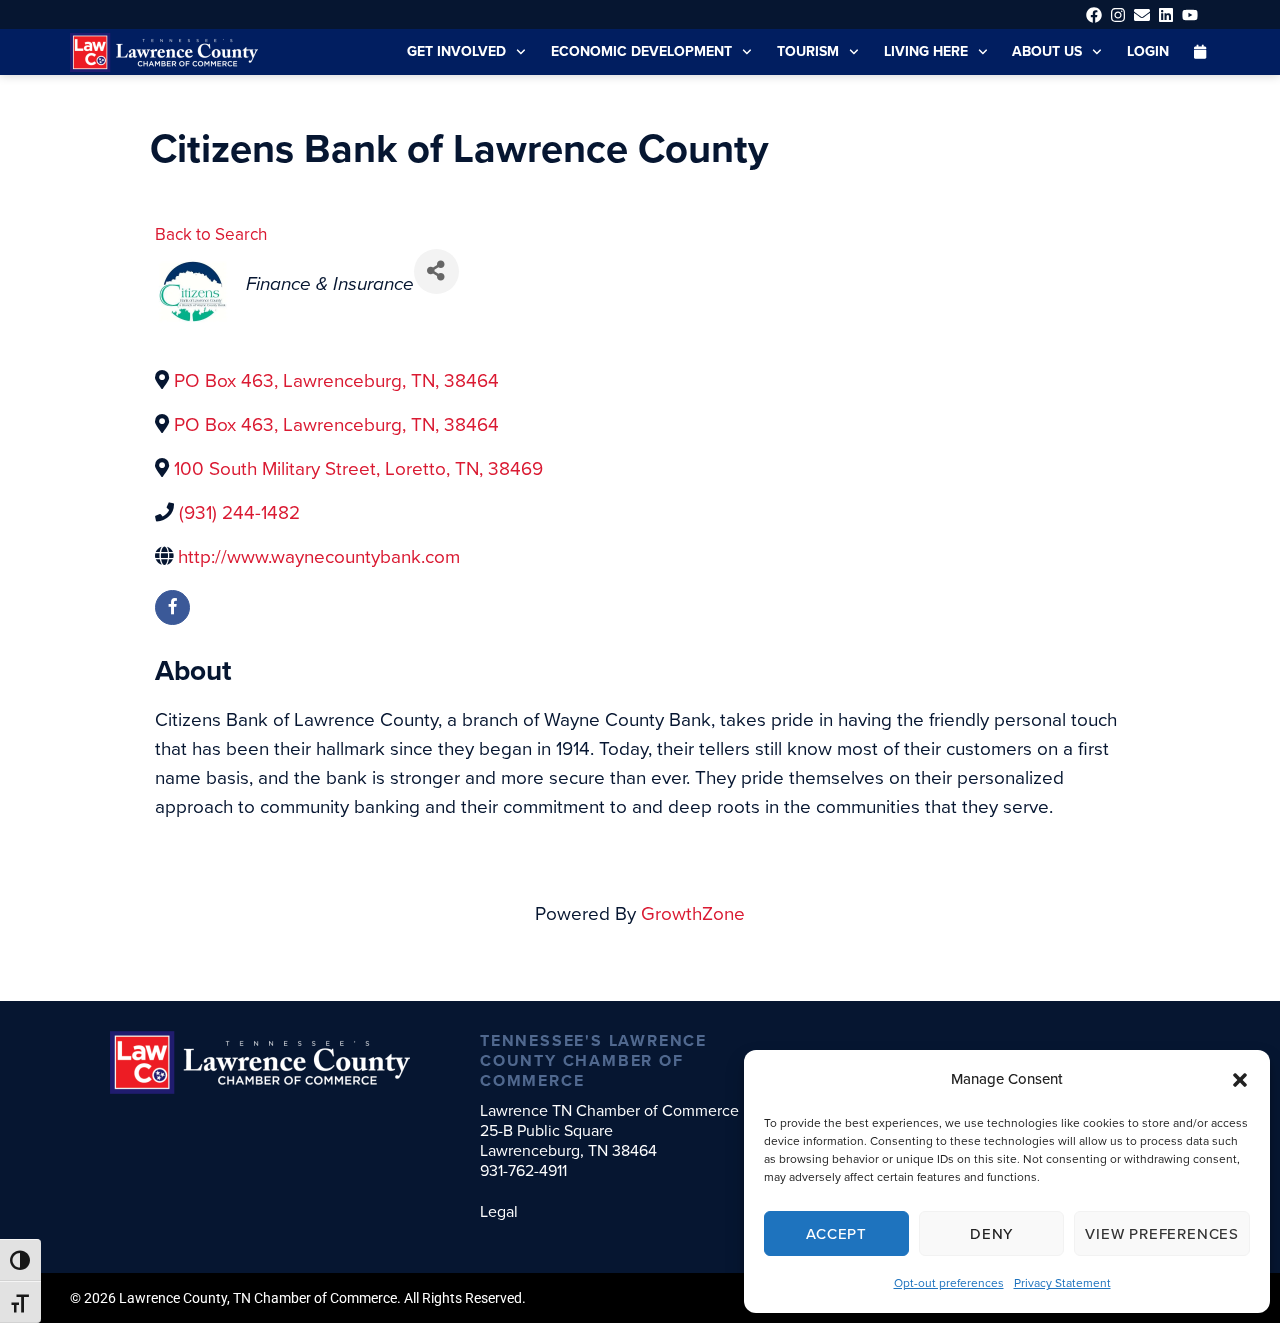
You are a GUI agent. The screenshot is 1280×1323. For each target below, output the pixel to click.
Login (1148, 51)
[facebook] (172, 607)
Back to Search (211, 234)
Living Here (926, 51)
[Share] (436, 271)
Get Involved (456, 51)
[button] (1240, 1080)
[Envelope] (1141, 14)
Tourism (808, 51)
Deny (991, 1234)
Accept (836, 1234)
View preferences (1162, 1234)
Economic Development (641, 51)
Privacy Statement (1062, 1283)
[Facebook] (1093, 14)
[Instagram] (1117, 14)
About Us (1047, 51)
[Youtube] (1190, 14)
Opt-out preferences (949, 1283)
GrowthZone (693, 913)
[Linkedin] (1166, 14)
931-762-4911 (523, 1170)
